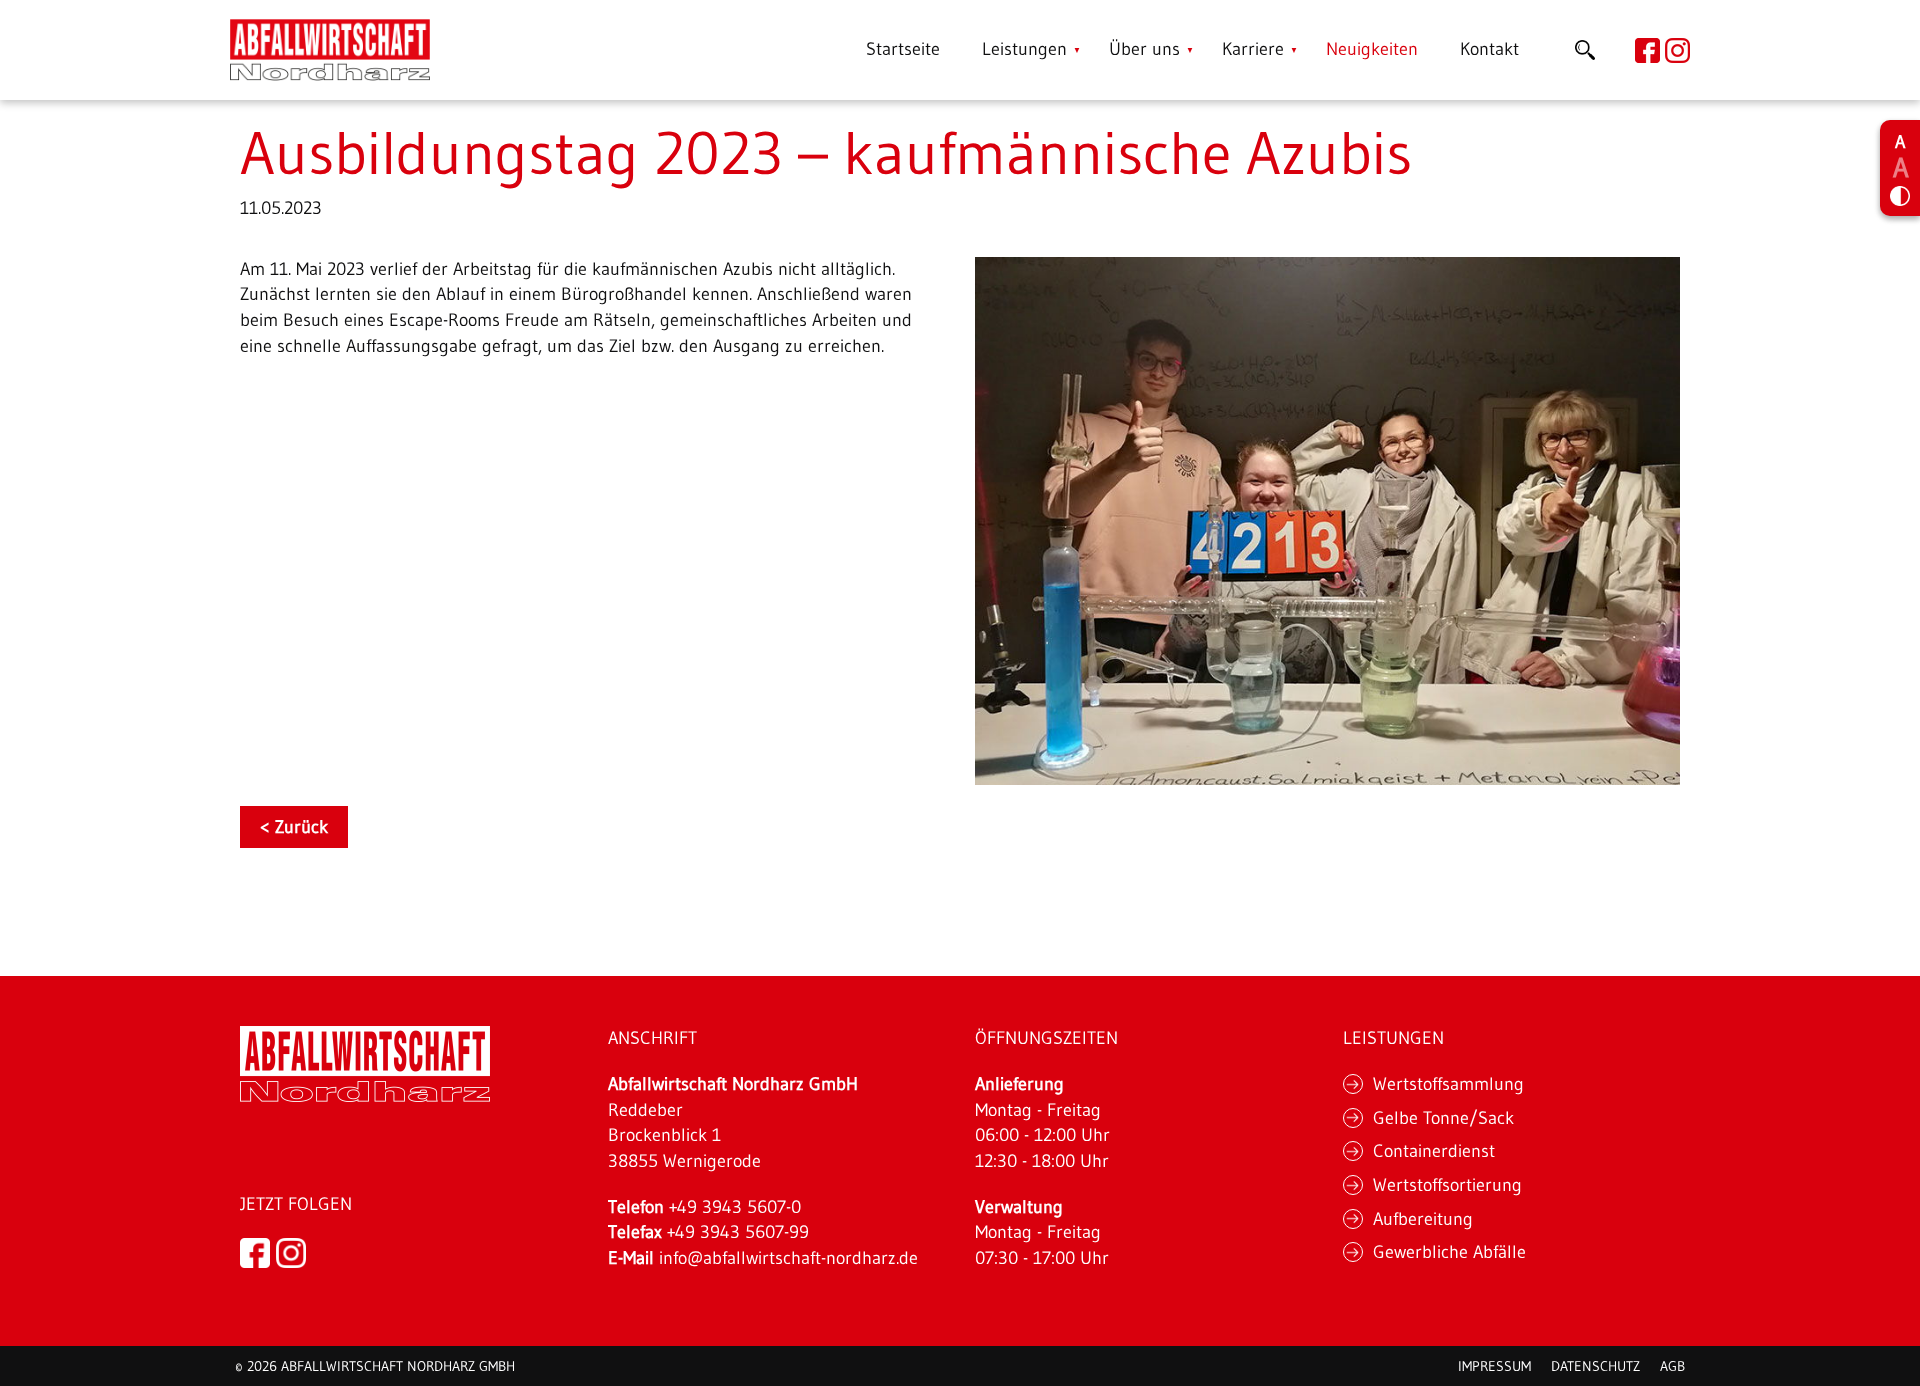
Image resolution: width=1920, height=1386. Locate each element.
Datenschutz (1595, 1366)
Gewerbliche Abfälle (1449, 1252)
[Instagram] (291, 1252)
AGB (1672, 1366)
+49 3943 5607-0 (735, 1207)
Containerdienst (1434, 1151)
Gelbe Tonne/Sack (1443, 1118)
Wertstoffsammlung (1448, 1084)
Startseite (903, 49)
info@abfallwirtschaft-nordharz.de (788, 1258)
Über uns (1144, 49)
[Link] (330, 50)
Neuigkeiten (1372, 49)
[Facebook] (255, 1252)
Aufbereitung (1423, 1219)
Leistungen (1024, 49)
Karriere (1253, 49)
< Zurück (294, 827)
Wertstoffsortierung (1447, 1185)
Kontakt (1489, 49)
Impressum (1494, 1366)
